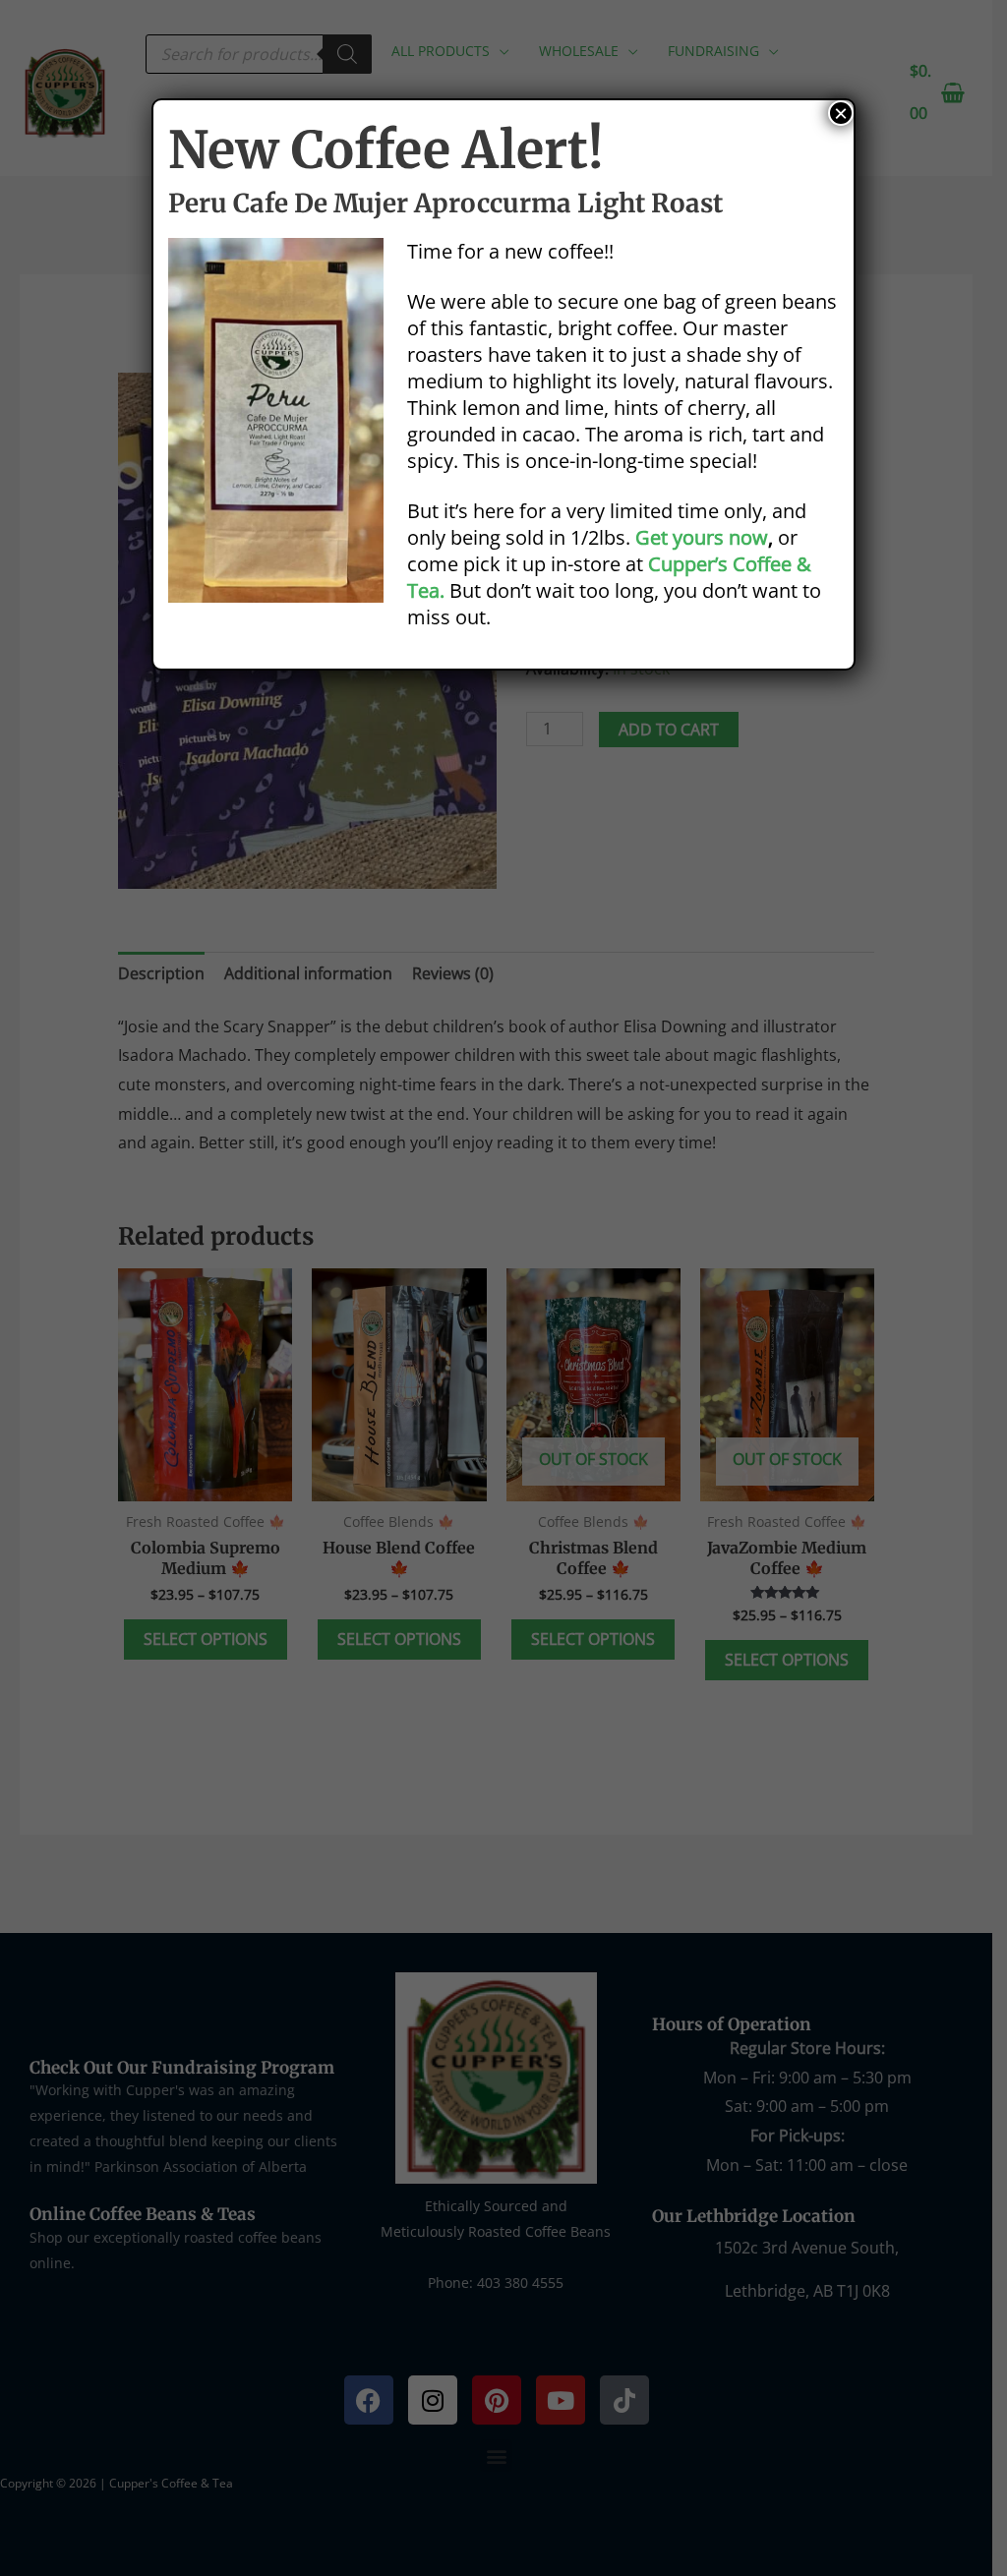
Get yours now (702, 537)
